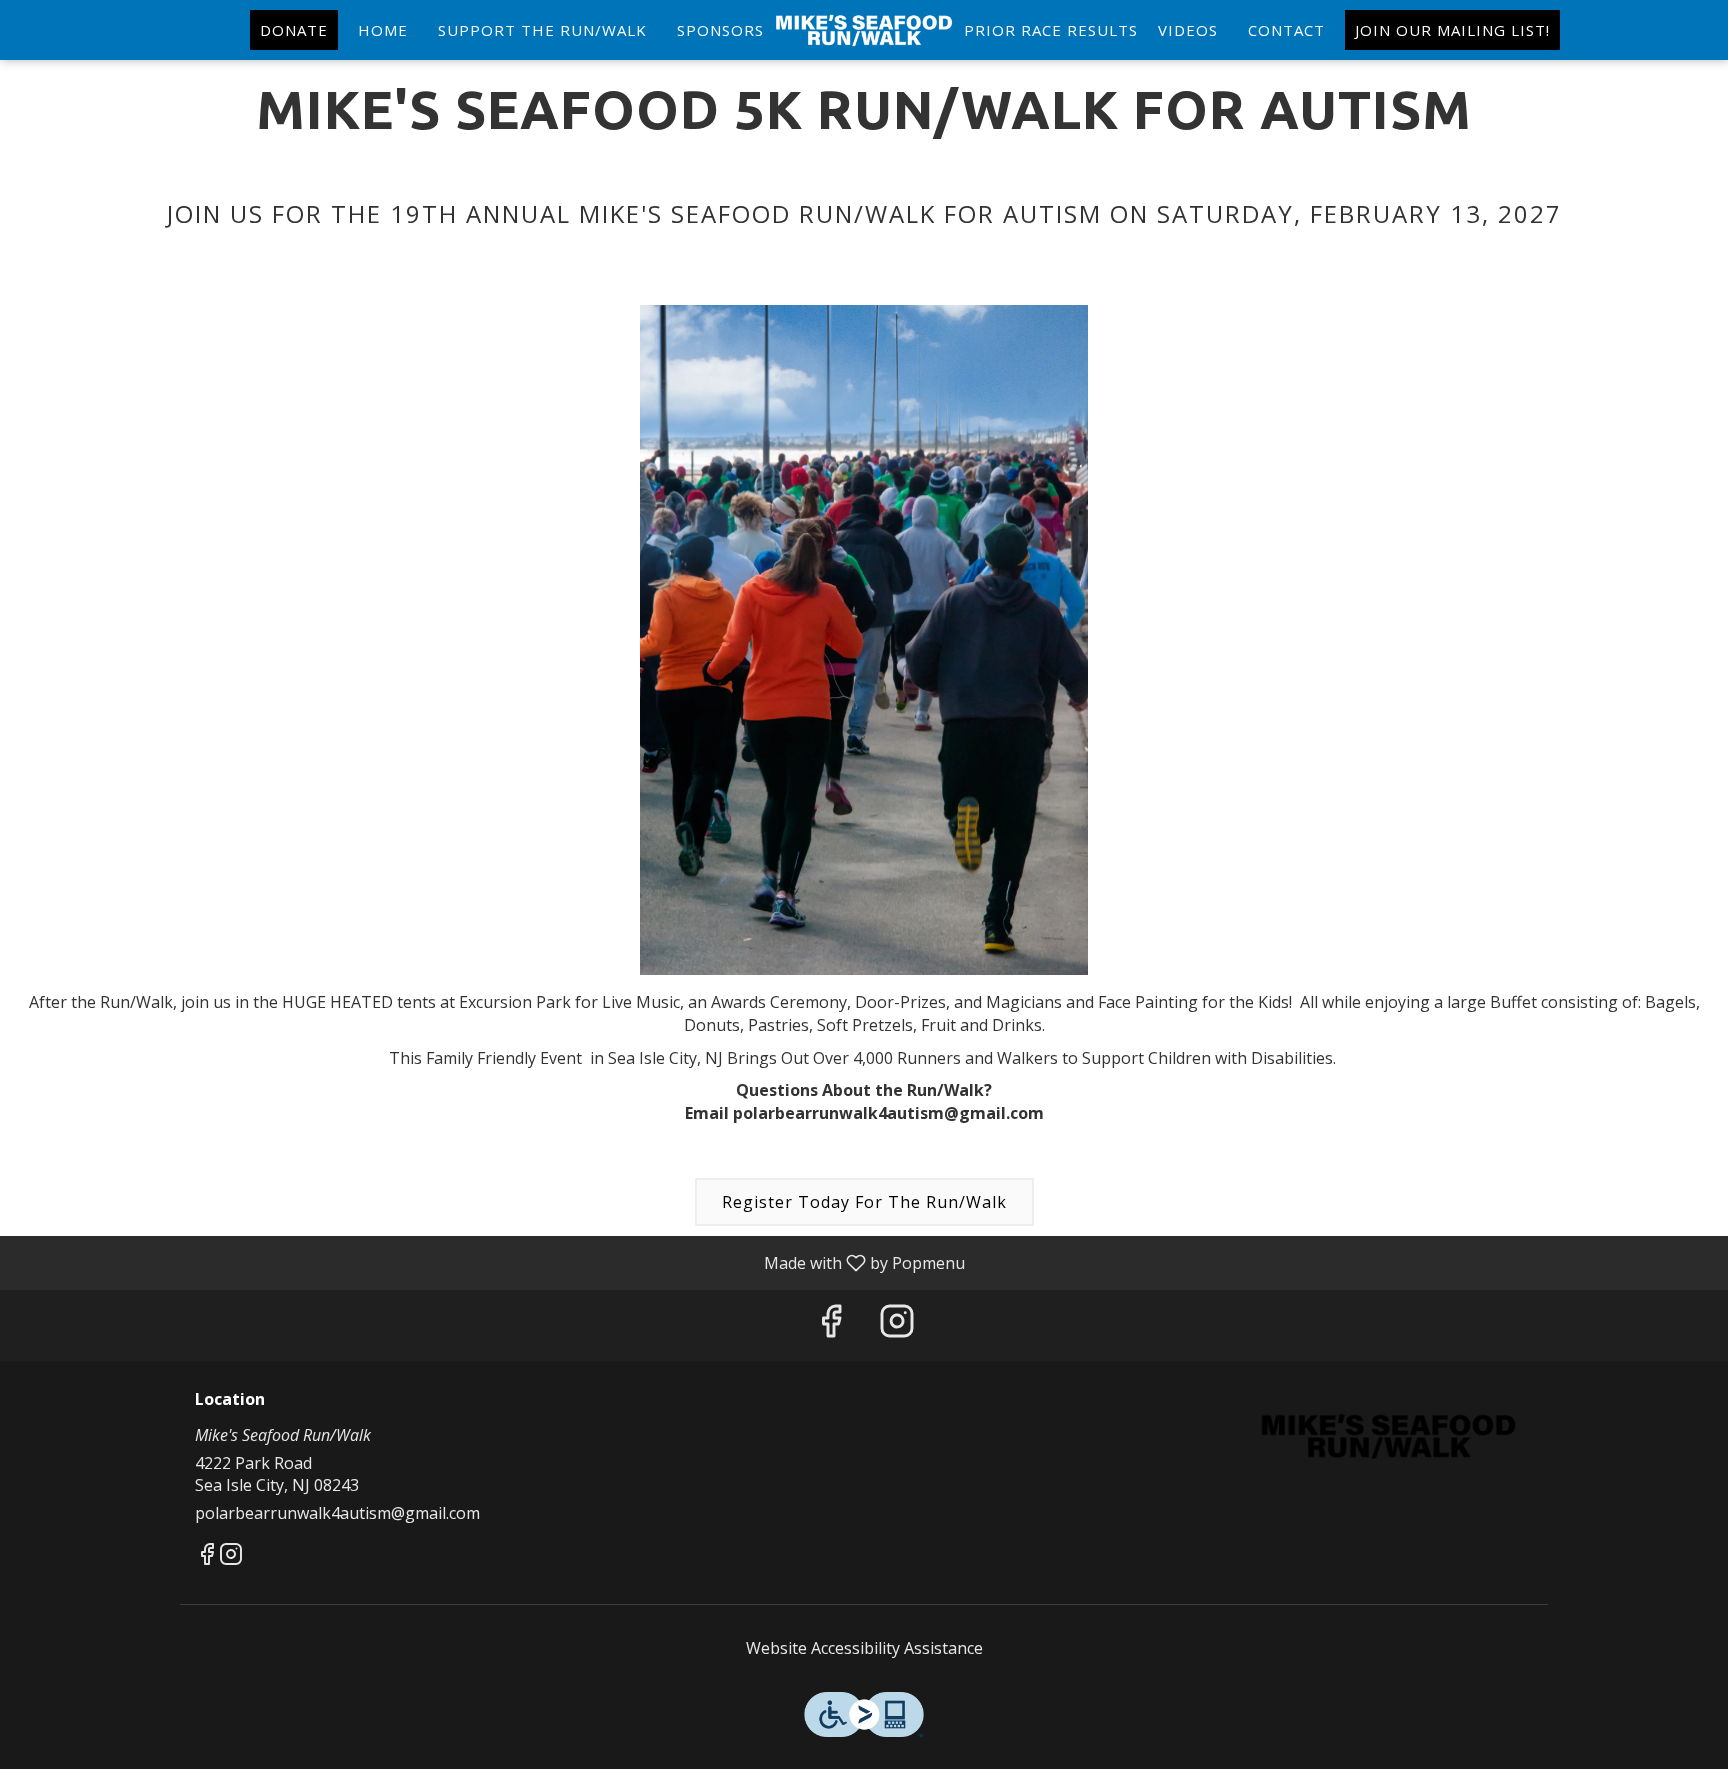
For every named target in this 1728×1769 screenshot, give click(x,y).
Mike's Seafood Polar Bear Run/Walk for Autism (1389, 1436)
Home (383, 30)
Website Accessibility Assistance (864, 1648)
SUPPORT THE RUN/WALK (542, 30)
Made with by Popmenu (490, 1262)
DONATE (294, 30)
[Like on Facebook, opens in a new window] (831, 1325)
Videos (1188, 30)
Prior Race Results (1051, 30)
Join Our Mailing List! (1452, 30)
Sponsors (720, 30)
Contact (1286, 30)
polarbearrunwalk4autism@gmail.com (337, 1513)
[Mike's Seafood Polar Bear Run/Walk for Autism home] (864, 30)
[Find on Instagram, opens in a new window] (897, 1325)
